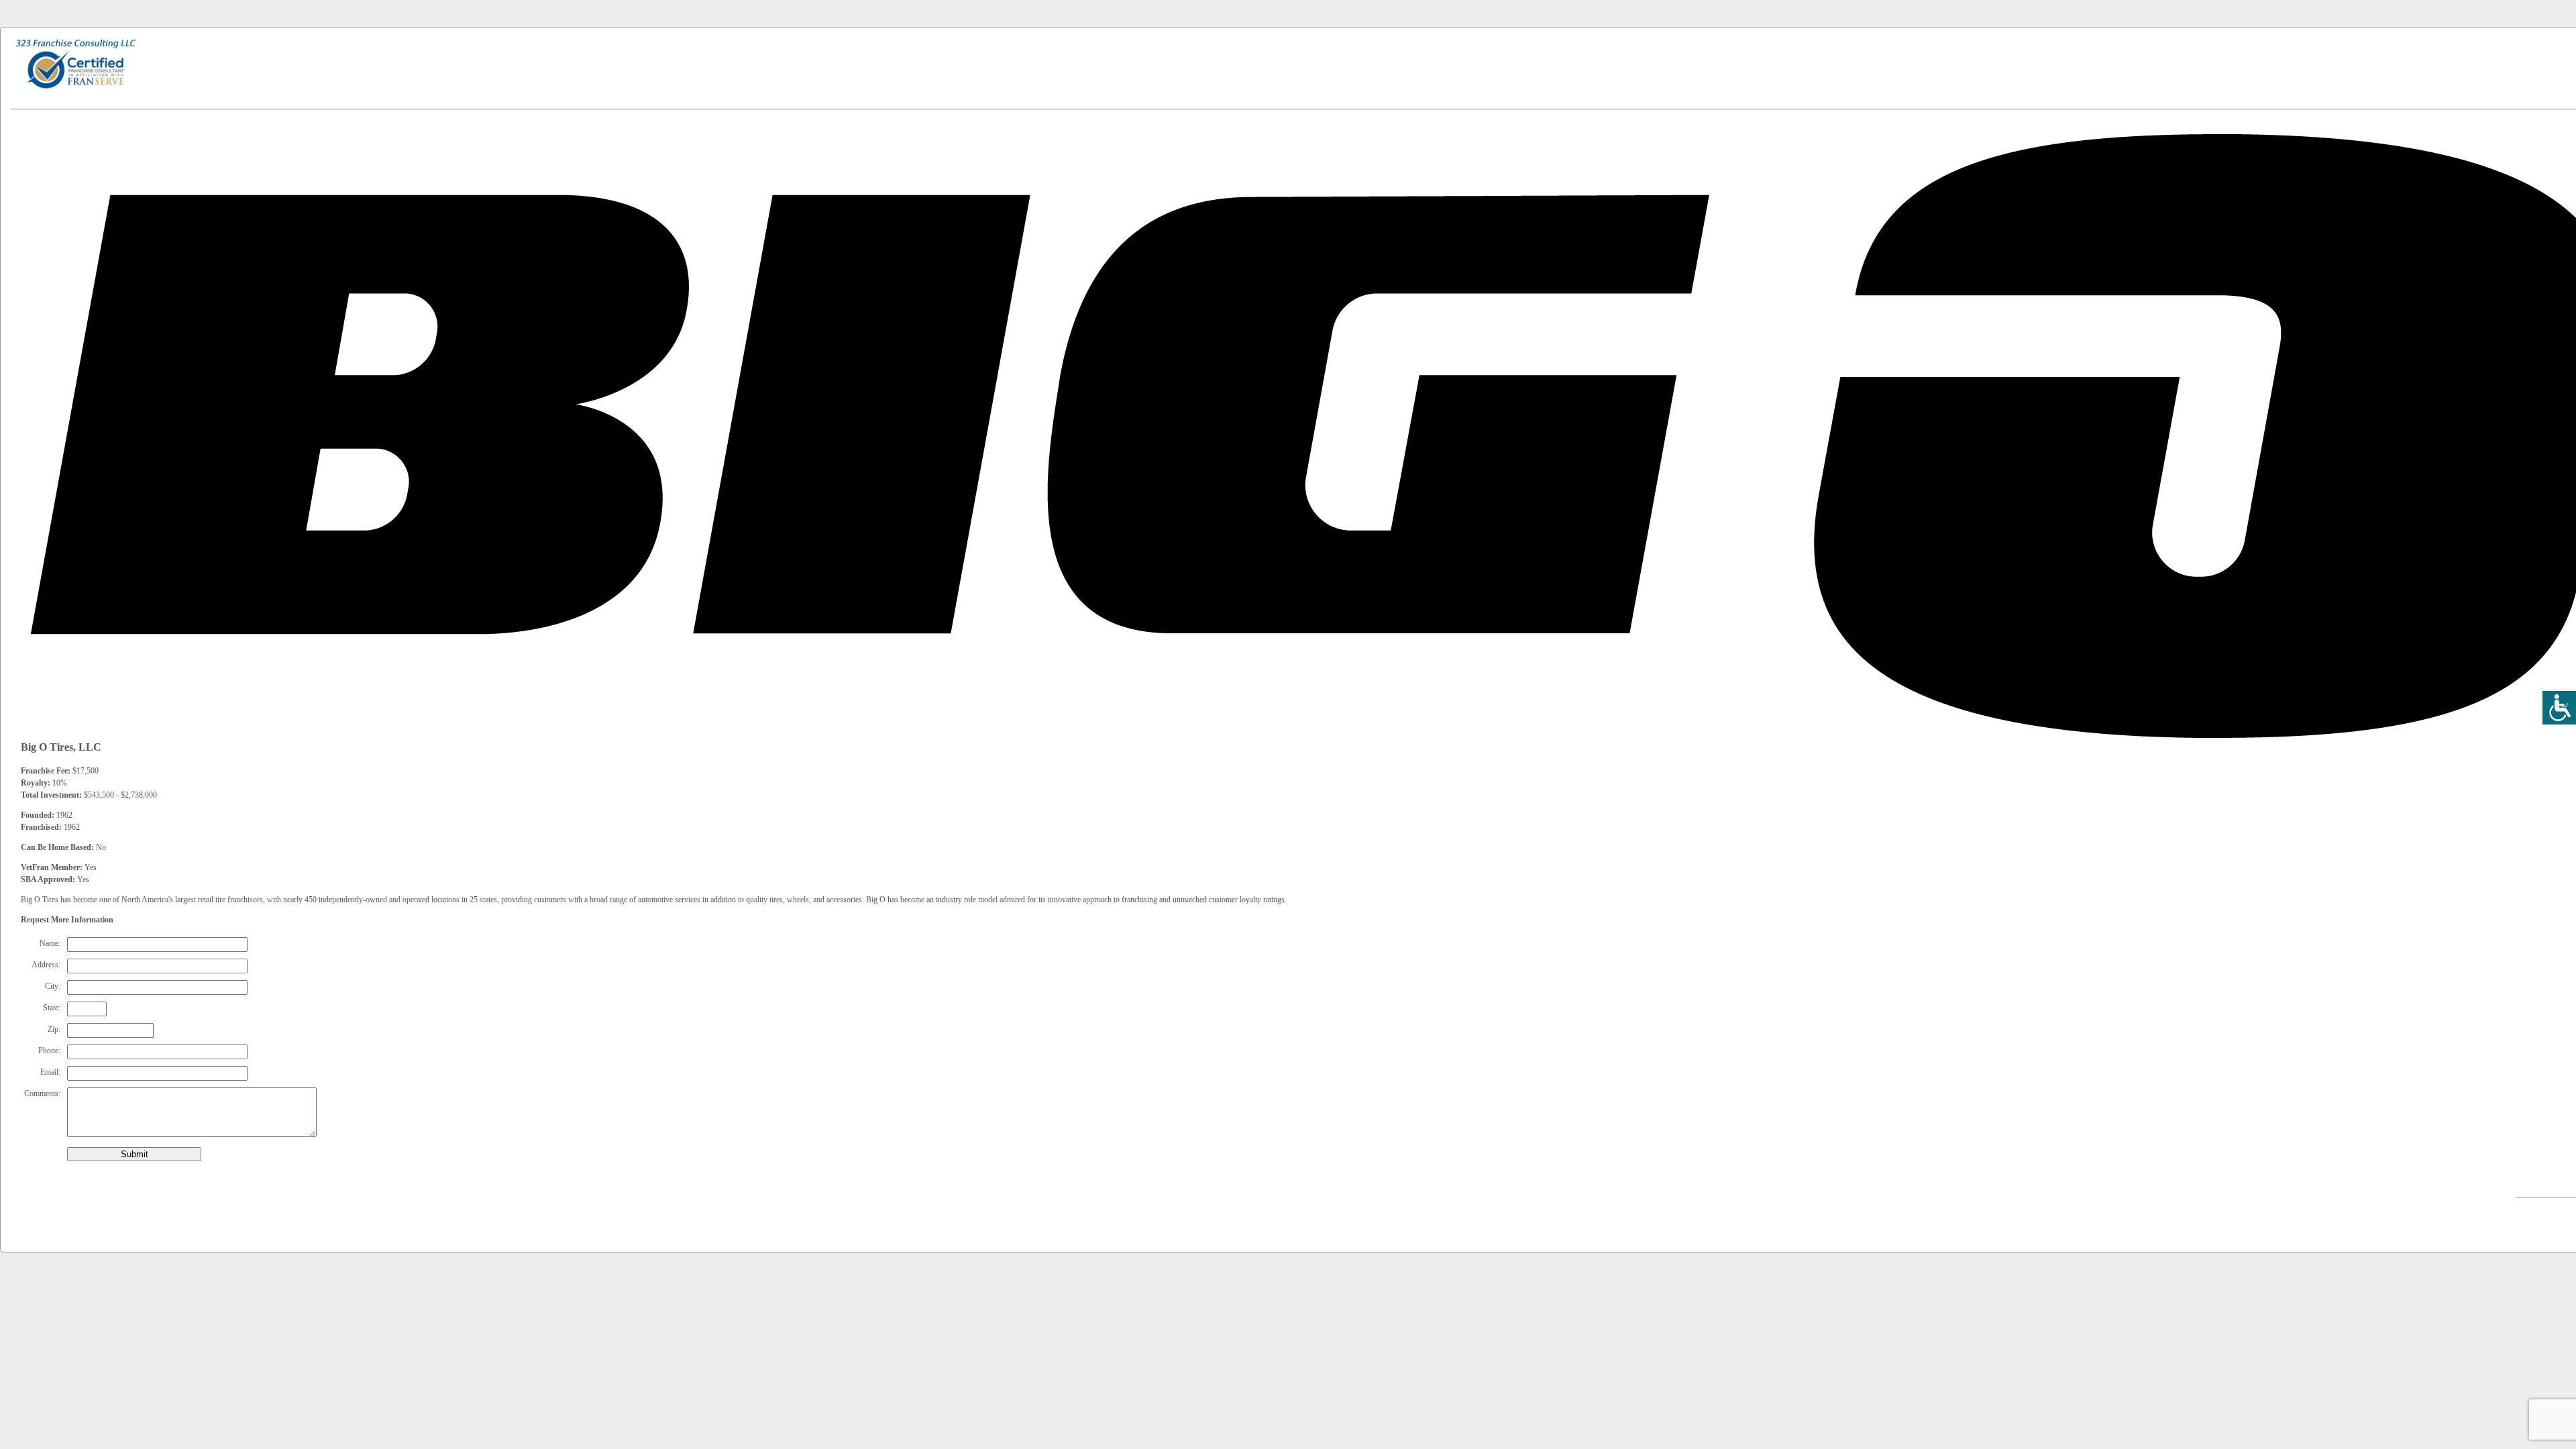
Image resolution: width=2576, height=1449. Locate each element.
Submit (135, 1154)
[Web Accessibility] (2559, 708)
